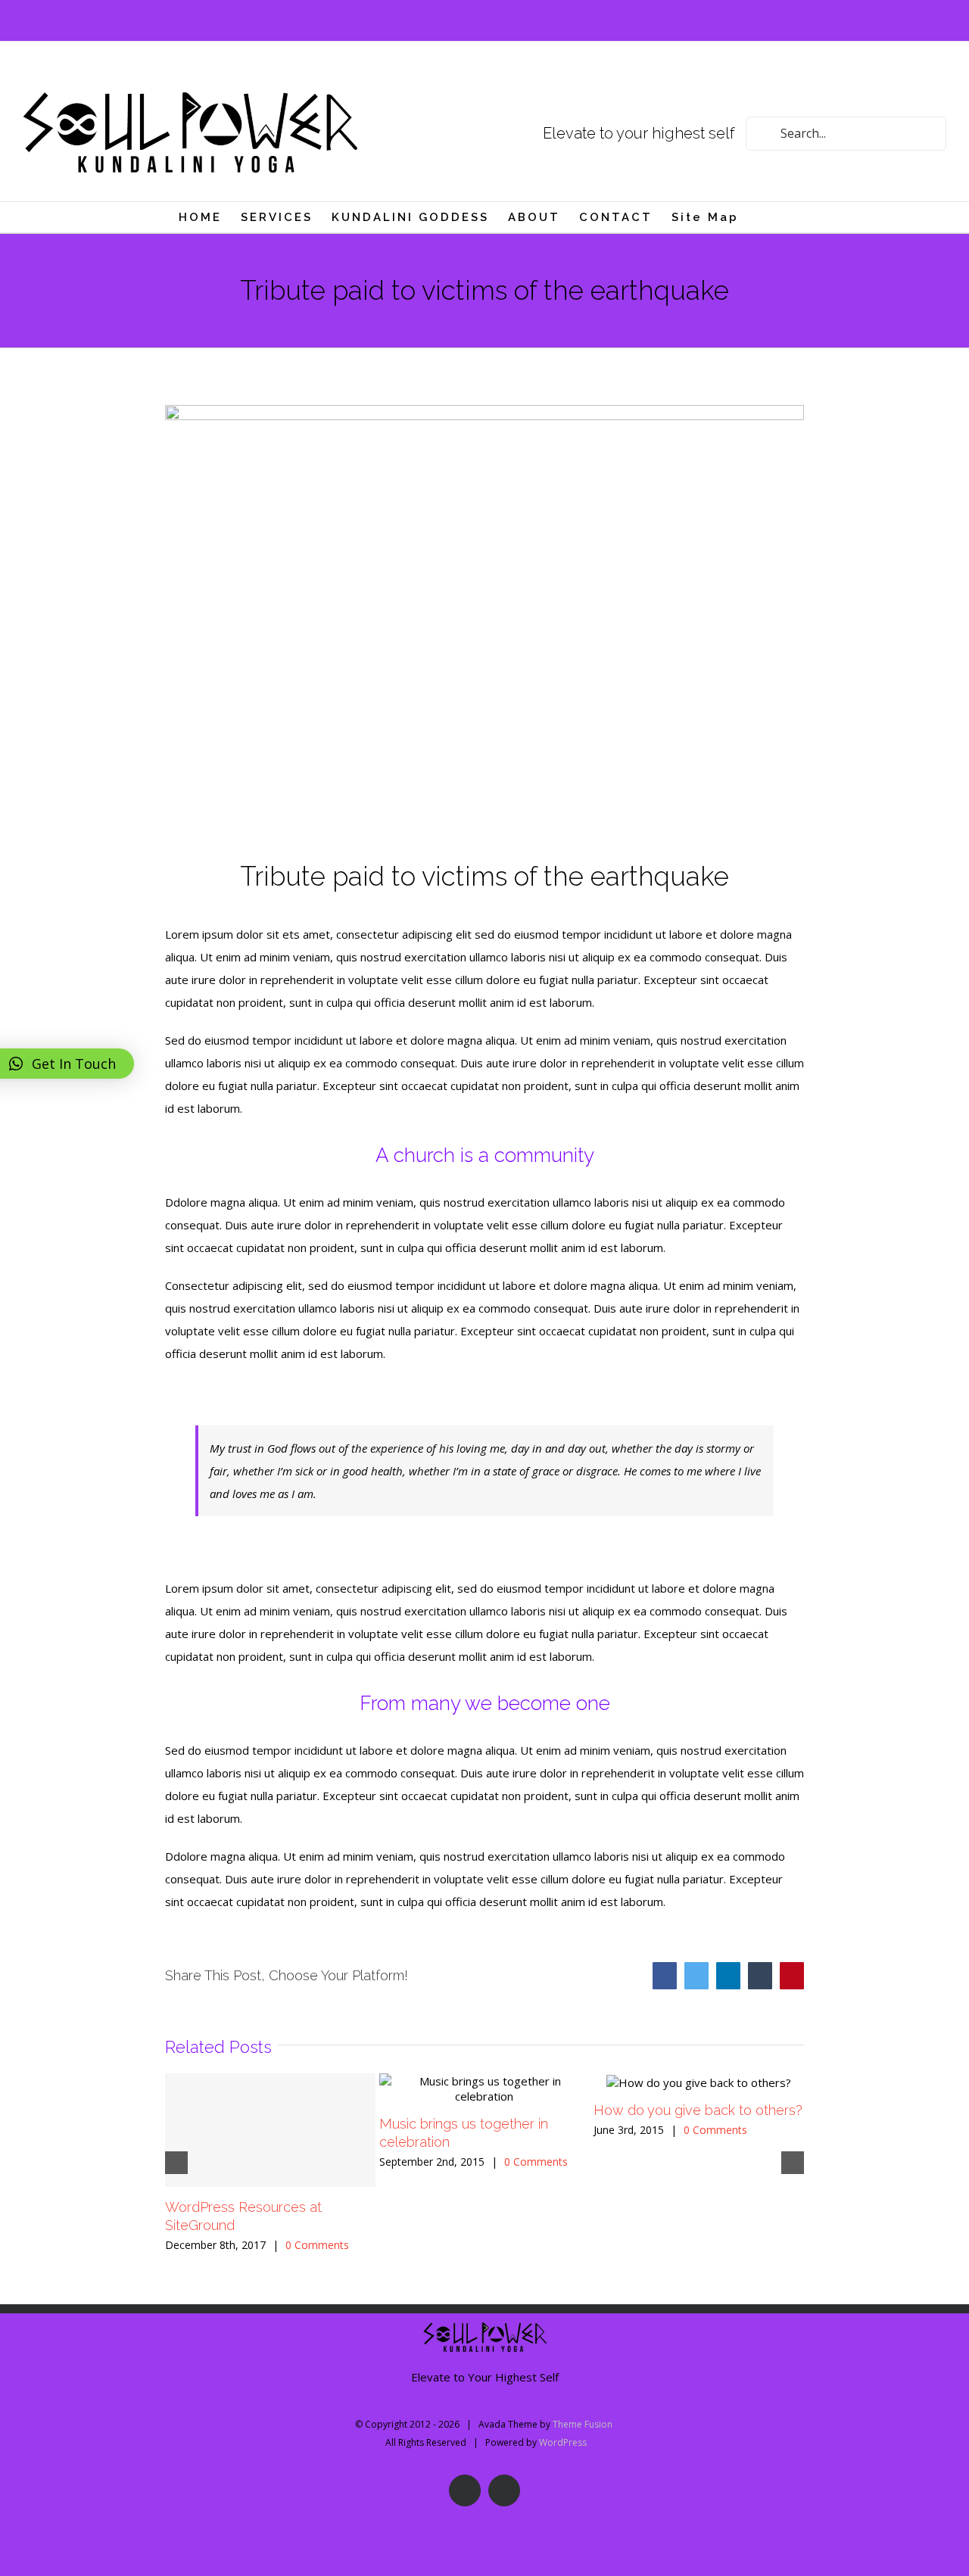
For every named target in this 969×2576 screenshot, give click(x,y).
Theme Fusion (583, 2424)
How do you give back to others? (698, 2110)
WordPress (563, 2442)
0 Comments (317, 2245)
